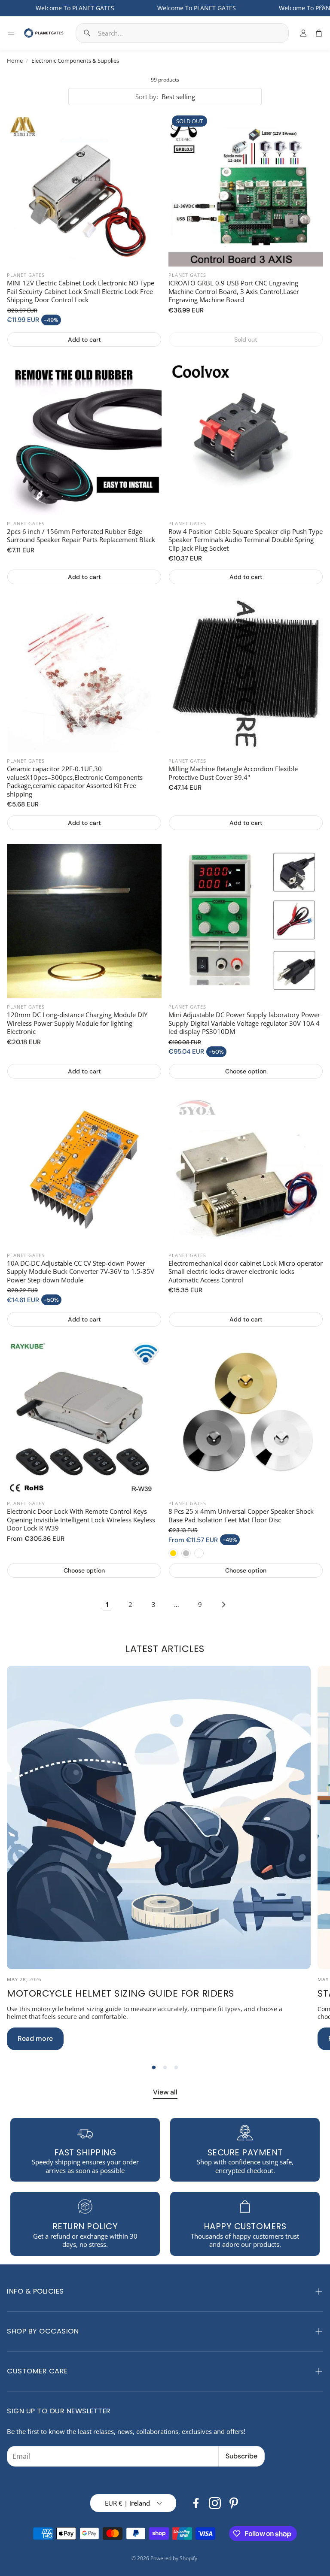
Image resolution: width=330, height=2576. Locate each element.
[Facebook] (196, 2503)
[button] (182, 33)
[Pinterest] (234, 2503)
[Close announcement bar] (321, 6)
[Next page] (223, 1604)
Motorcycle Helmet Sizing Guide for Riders (121, 1993)
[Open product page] (84, 189)
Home (15, 61)
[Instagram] (215, 2503)
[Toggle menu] (11, 33)
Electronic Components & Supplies (75, 61)
